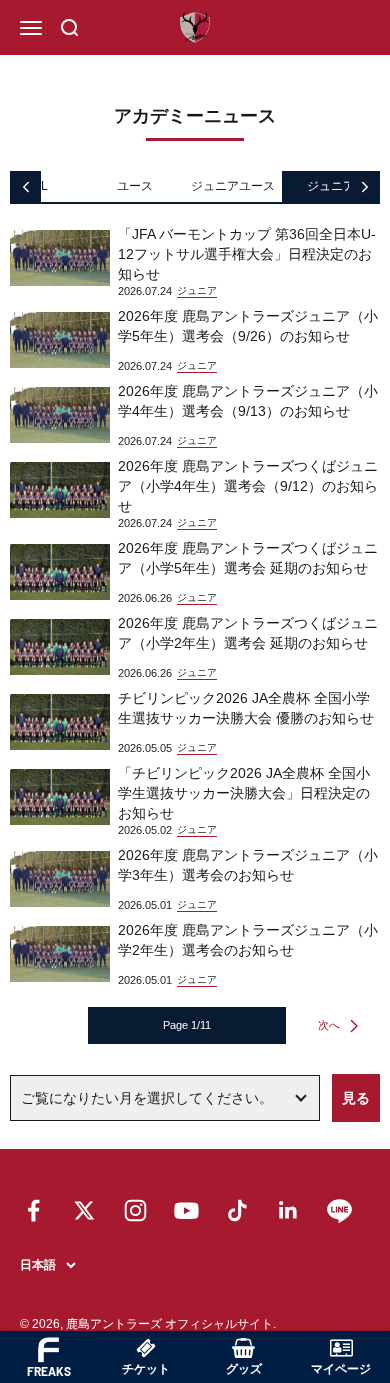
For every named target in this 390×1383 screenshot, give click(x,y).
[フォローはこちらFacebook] (33, 1210)
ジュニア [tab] (331, 186)
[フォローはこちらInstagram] (135, 1210)
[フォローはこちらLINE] (339, 1210)
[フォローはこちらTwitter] (84, 1210)
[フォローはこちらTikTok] (237, 1210)
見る (356, 1098)
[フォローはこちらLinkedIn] (288, 1210)
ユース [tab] (135, 186)
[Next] (364, 186)
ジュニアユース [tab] (233, 186)
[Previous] (25, 186)
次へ (329, 1025)
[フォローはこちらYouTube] (186, 1210)
